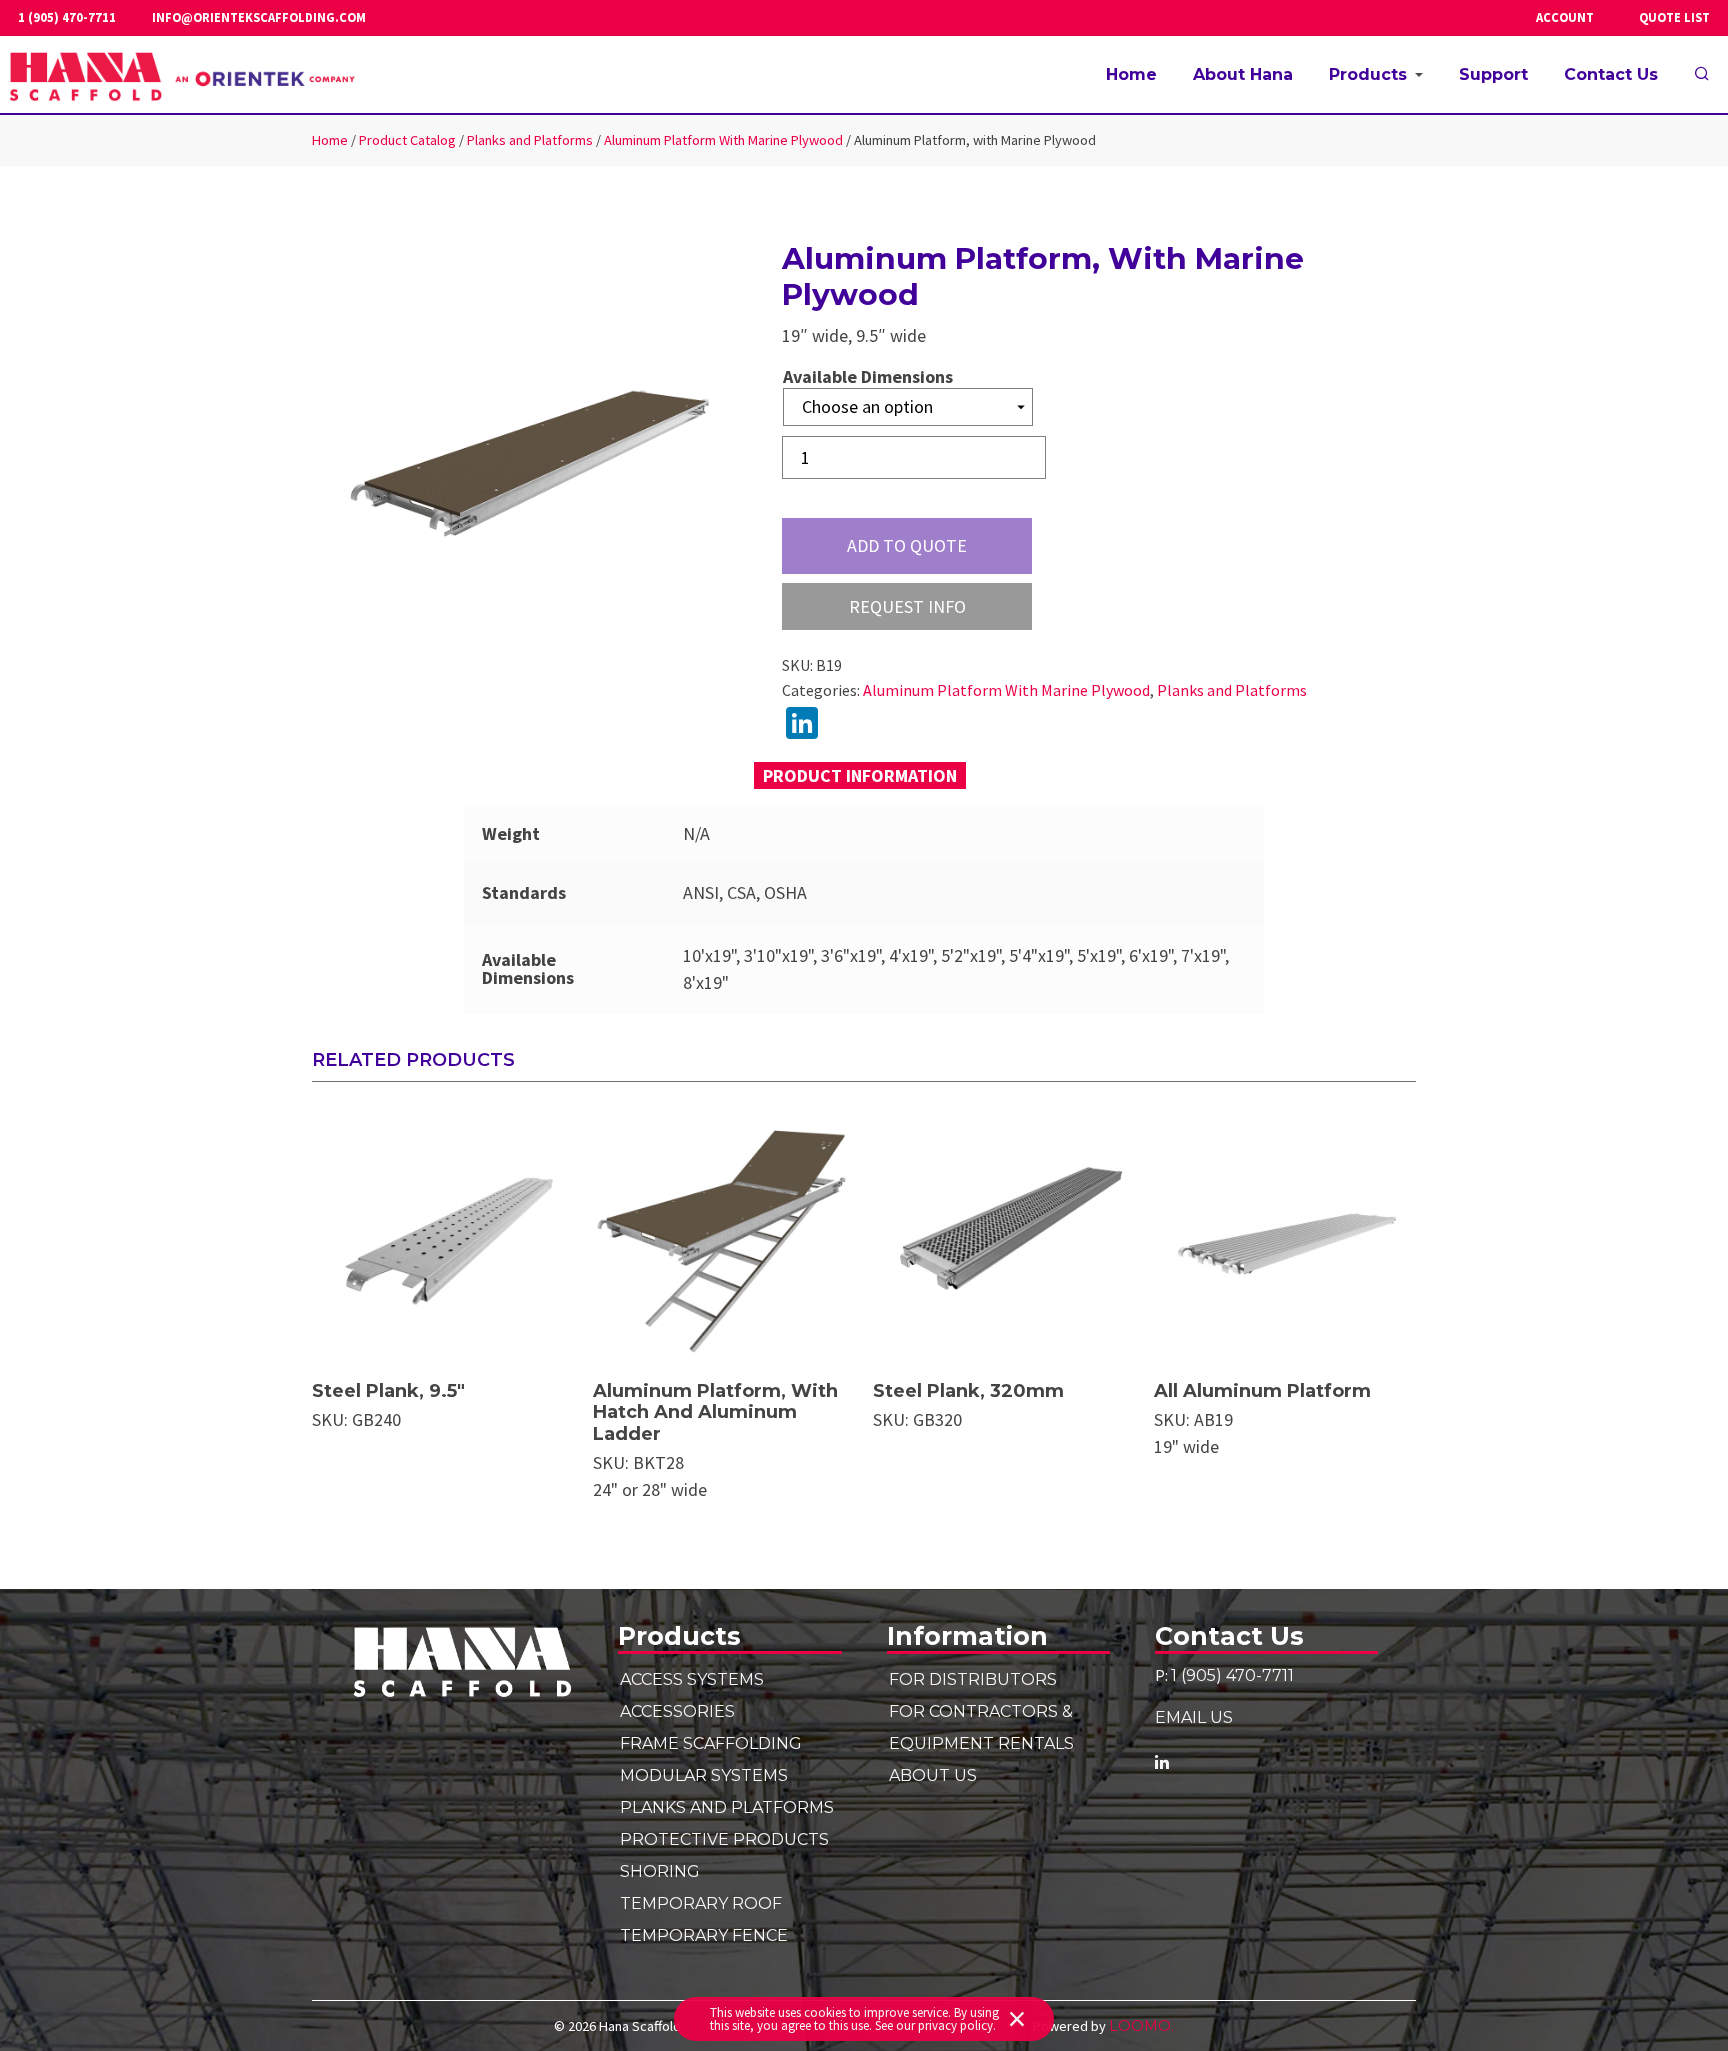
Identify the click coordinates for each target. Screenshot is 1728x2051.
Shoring (660, 1871)
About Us (933, 1775)
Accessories (677, 1711)
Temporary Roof (701, 1903)
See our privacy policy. (935, 2025)
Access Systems (692, 1679)
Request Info (907, 606)
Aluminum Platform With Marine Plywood (723, 140)
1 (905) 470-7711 (67, 18)
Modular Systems (704, 1775)
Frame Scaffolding (711, 1743)
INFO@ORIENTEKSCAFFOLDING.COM (259, 18)
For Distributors (973, 1679)
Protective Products (724, 1839)
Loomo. (1141, 2026)
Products (1368, 74)
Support (1493, 74)
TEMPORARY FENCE (704, 1935)
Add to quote (907, 545)
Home (1131, 74)
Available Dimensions (868, 377)
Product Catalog (407, 140)
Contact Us (1611, 74)
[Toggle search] (1702, 75)
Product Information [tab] (860, 775)
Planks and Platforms (530, 140)
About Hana (1243, 74)
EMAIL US (1194, 1717)
